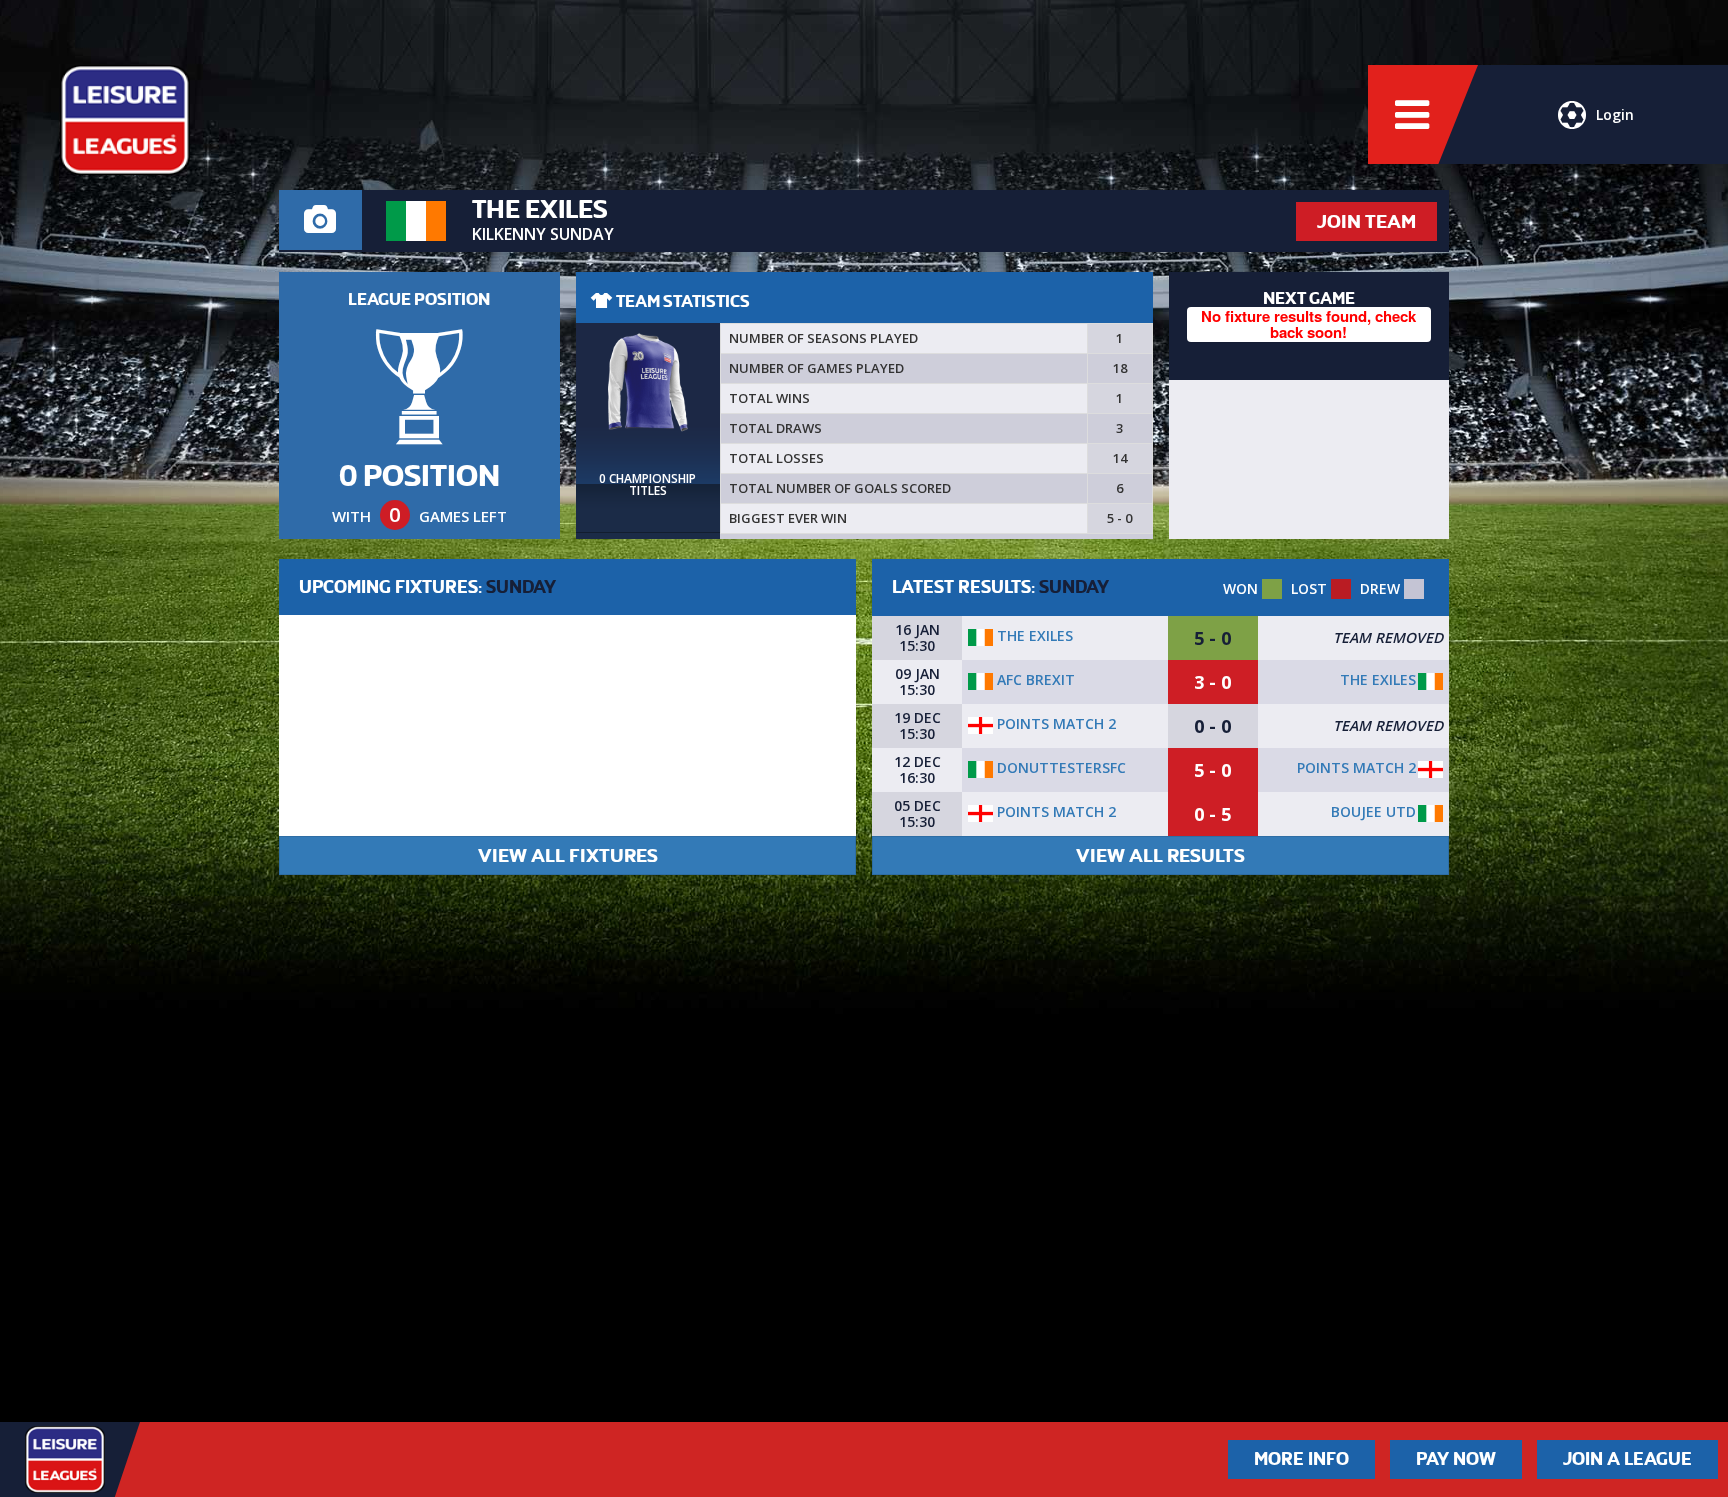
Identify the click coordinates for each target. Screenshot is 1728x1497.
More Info (1301, 1459)
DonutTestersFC (1059, 767)
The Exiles (1033, 635)
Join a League (1627, 1459)
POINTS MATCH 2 (1054, 723)
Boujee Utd (1373, 811)
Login (1615, 114)
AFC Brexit (1034, 679)
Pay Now (1456, 1459)
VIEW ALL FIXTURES (568, 855)
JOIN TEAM (1366, 221)
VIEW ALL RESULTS (1160, 855)
